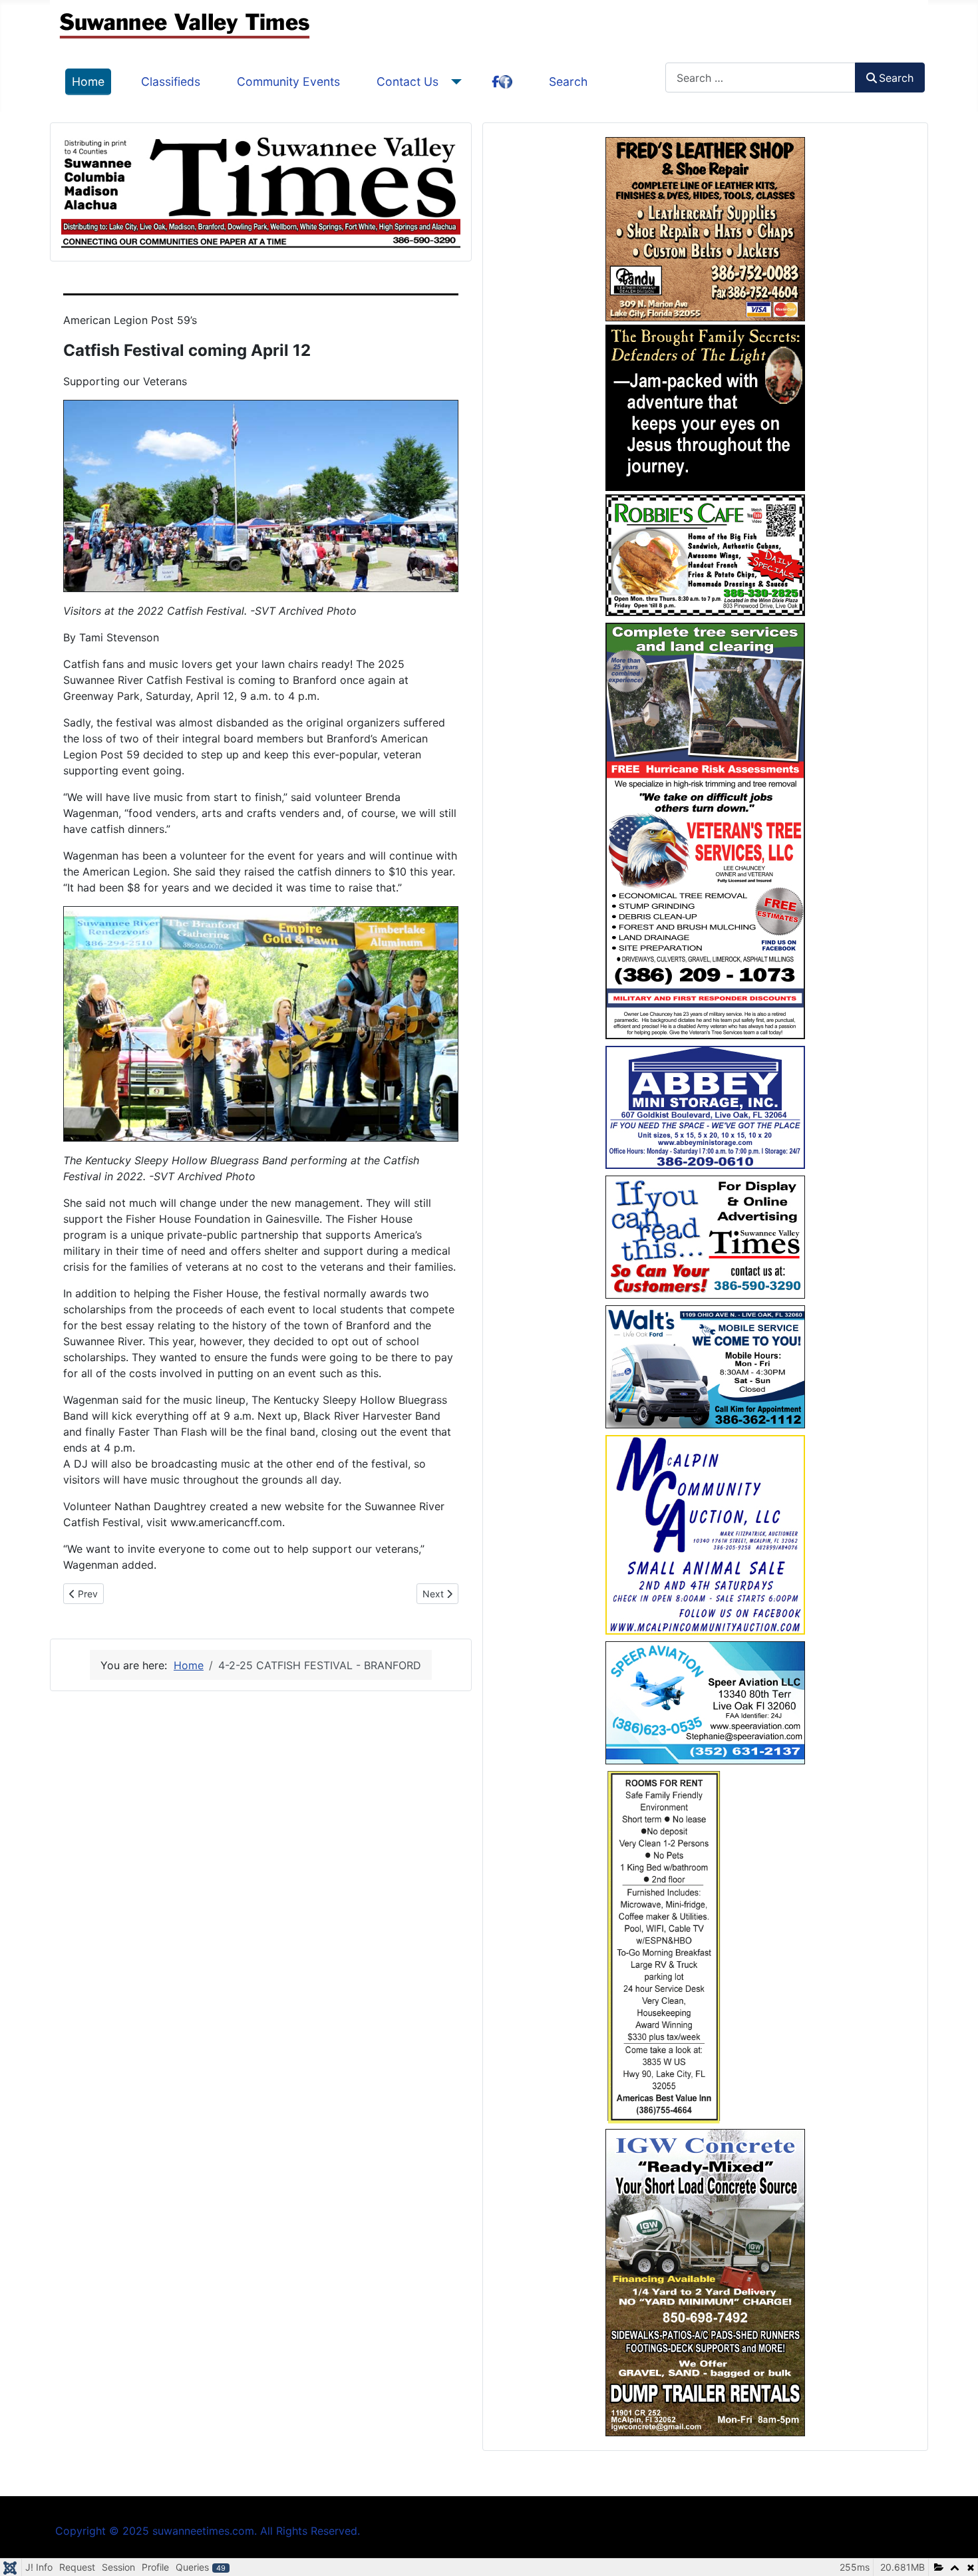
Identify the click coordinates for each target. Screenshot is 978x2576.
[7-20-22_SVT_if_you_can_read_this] (705, 1236)
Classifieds (171, 81)
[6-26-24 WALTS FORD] (705, 1366)
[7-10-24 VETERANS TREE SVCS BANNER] (705, 830)
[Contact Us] (453, 82)
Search (568, 81)
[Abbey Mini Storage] (705, 1106)
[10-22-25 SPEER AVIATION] (705, 1702)
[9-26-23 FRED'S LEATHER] (705, 228)
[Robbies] (705, 554)
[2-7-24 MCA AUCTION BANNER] (705, 1533)
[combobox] (760, 78)
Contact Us (407, 81)
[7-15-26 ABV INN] (664, 1945)
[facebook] (502, 82)
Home (88, 81)
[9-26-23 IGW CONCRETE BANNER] (705, 2281)
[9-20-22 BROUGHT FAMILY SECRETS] (705, 406)
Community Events (288, 81)
